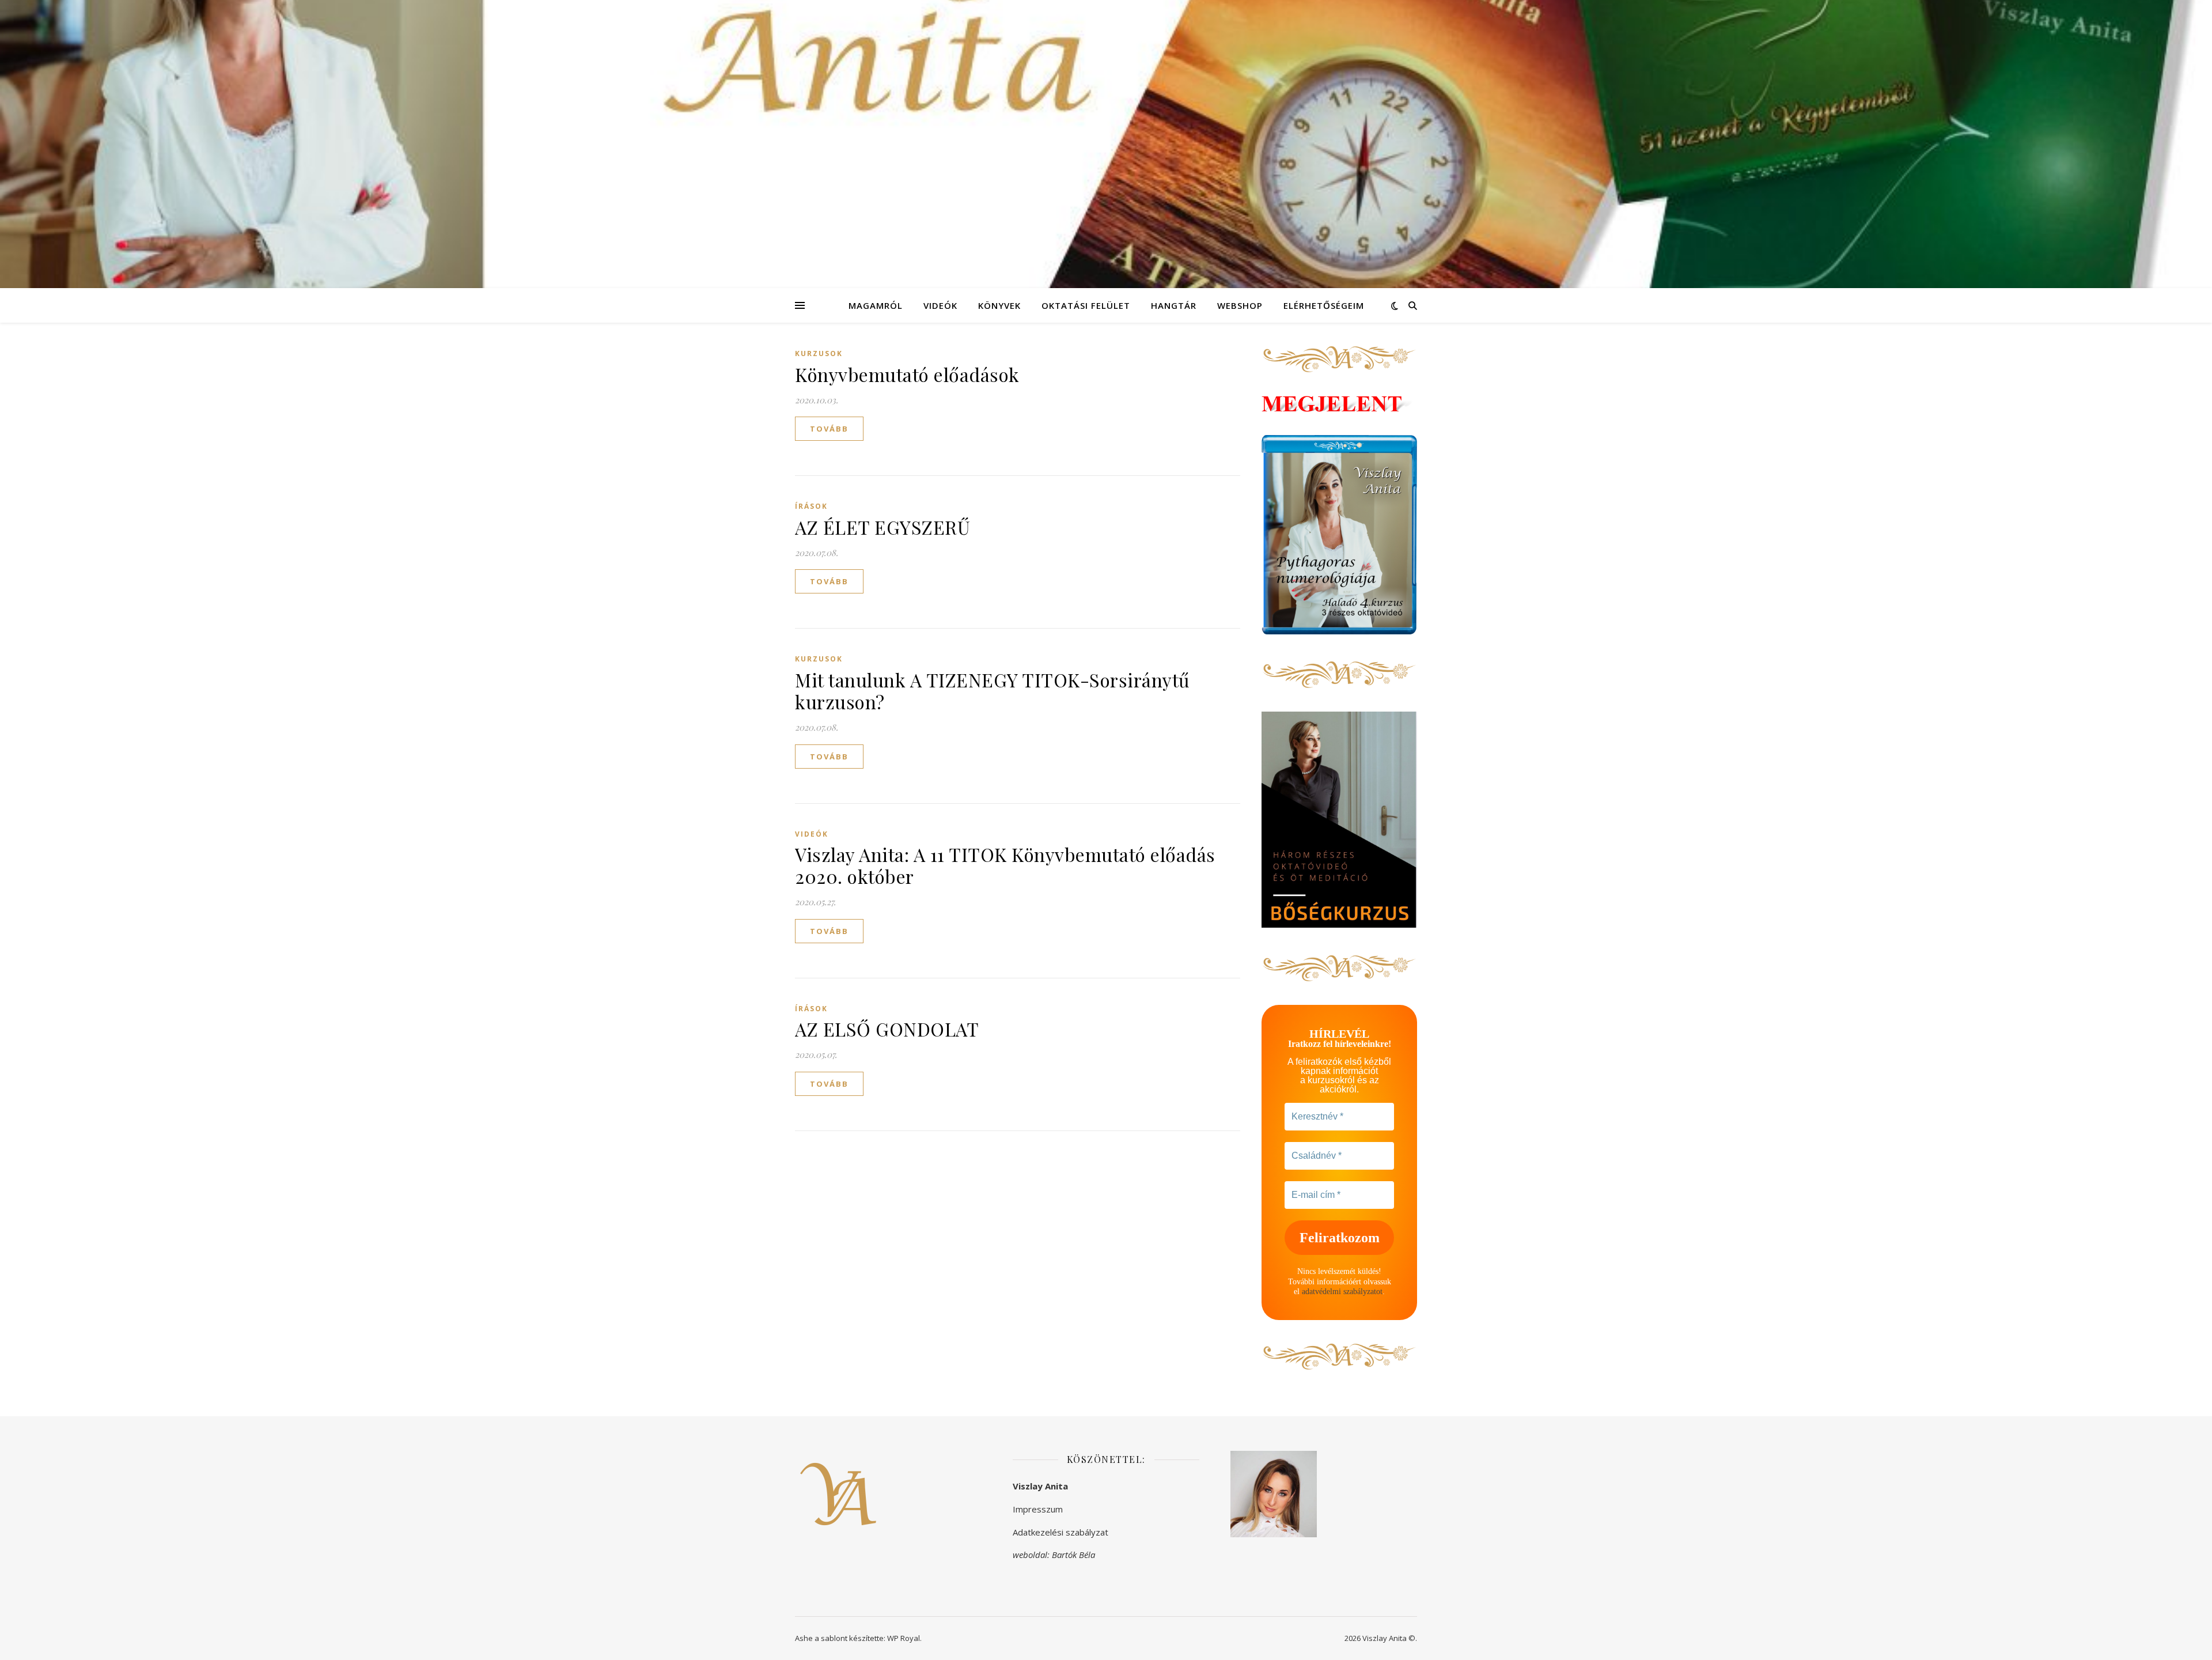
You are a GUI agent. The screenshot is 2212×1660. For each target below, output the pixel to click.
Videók (940, 305)
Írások (811, 506)
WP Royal (904, 1638)
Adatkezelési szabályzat (1060, 1532)
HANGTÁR (1174, 305)
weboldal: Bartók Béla (1054, 1555)
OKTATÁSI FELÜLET (1086, 305)
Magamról (876, 305)
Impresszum (1038, 1509)
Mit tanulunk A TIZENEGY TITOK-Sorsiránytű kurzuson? (993, 691)
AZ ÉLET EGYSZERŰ (882, 527)
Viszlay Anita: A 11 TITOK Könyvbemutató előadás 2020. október (1005, 865)
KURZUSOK (819, 353)
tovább (829, 429)
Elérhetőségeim (1324, 305)
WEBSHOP (1240, 305)
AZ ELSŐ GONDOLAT (887, 1029)
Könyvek (999, 305)
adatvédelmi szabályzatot (1342, 1292)
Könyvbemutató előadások (907, 374)
